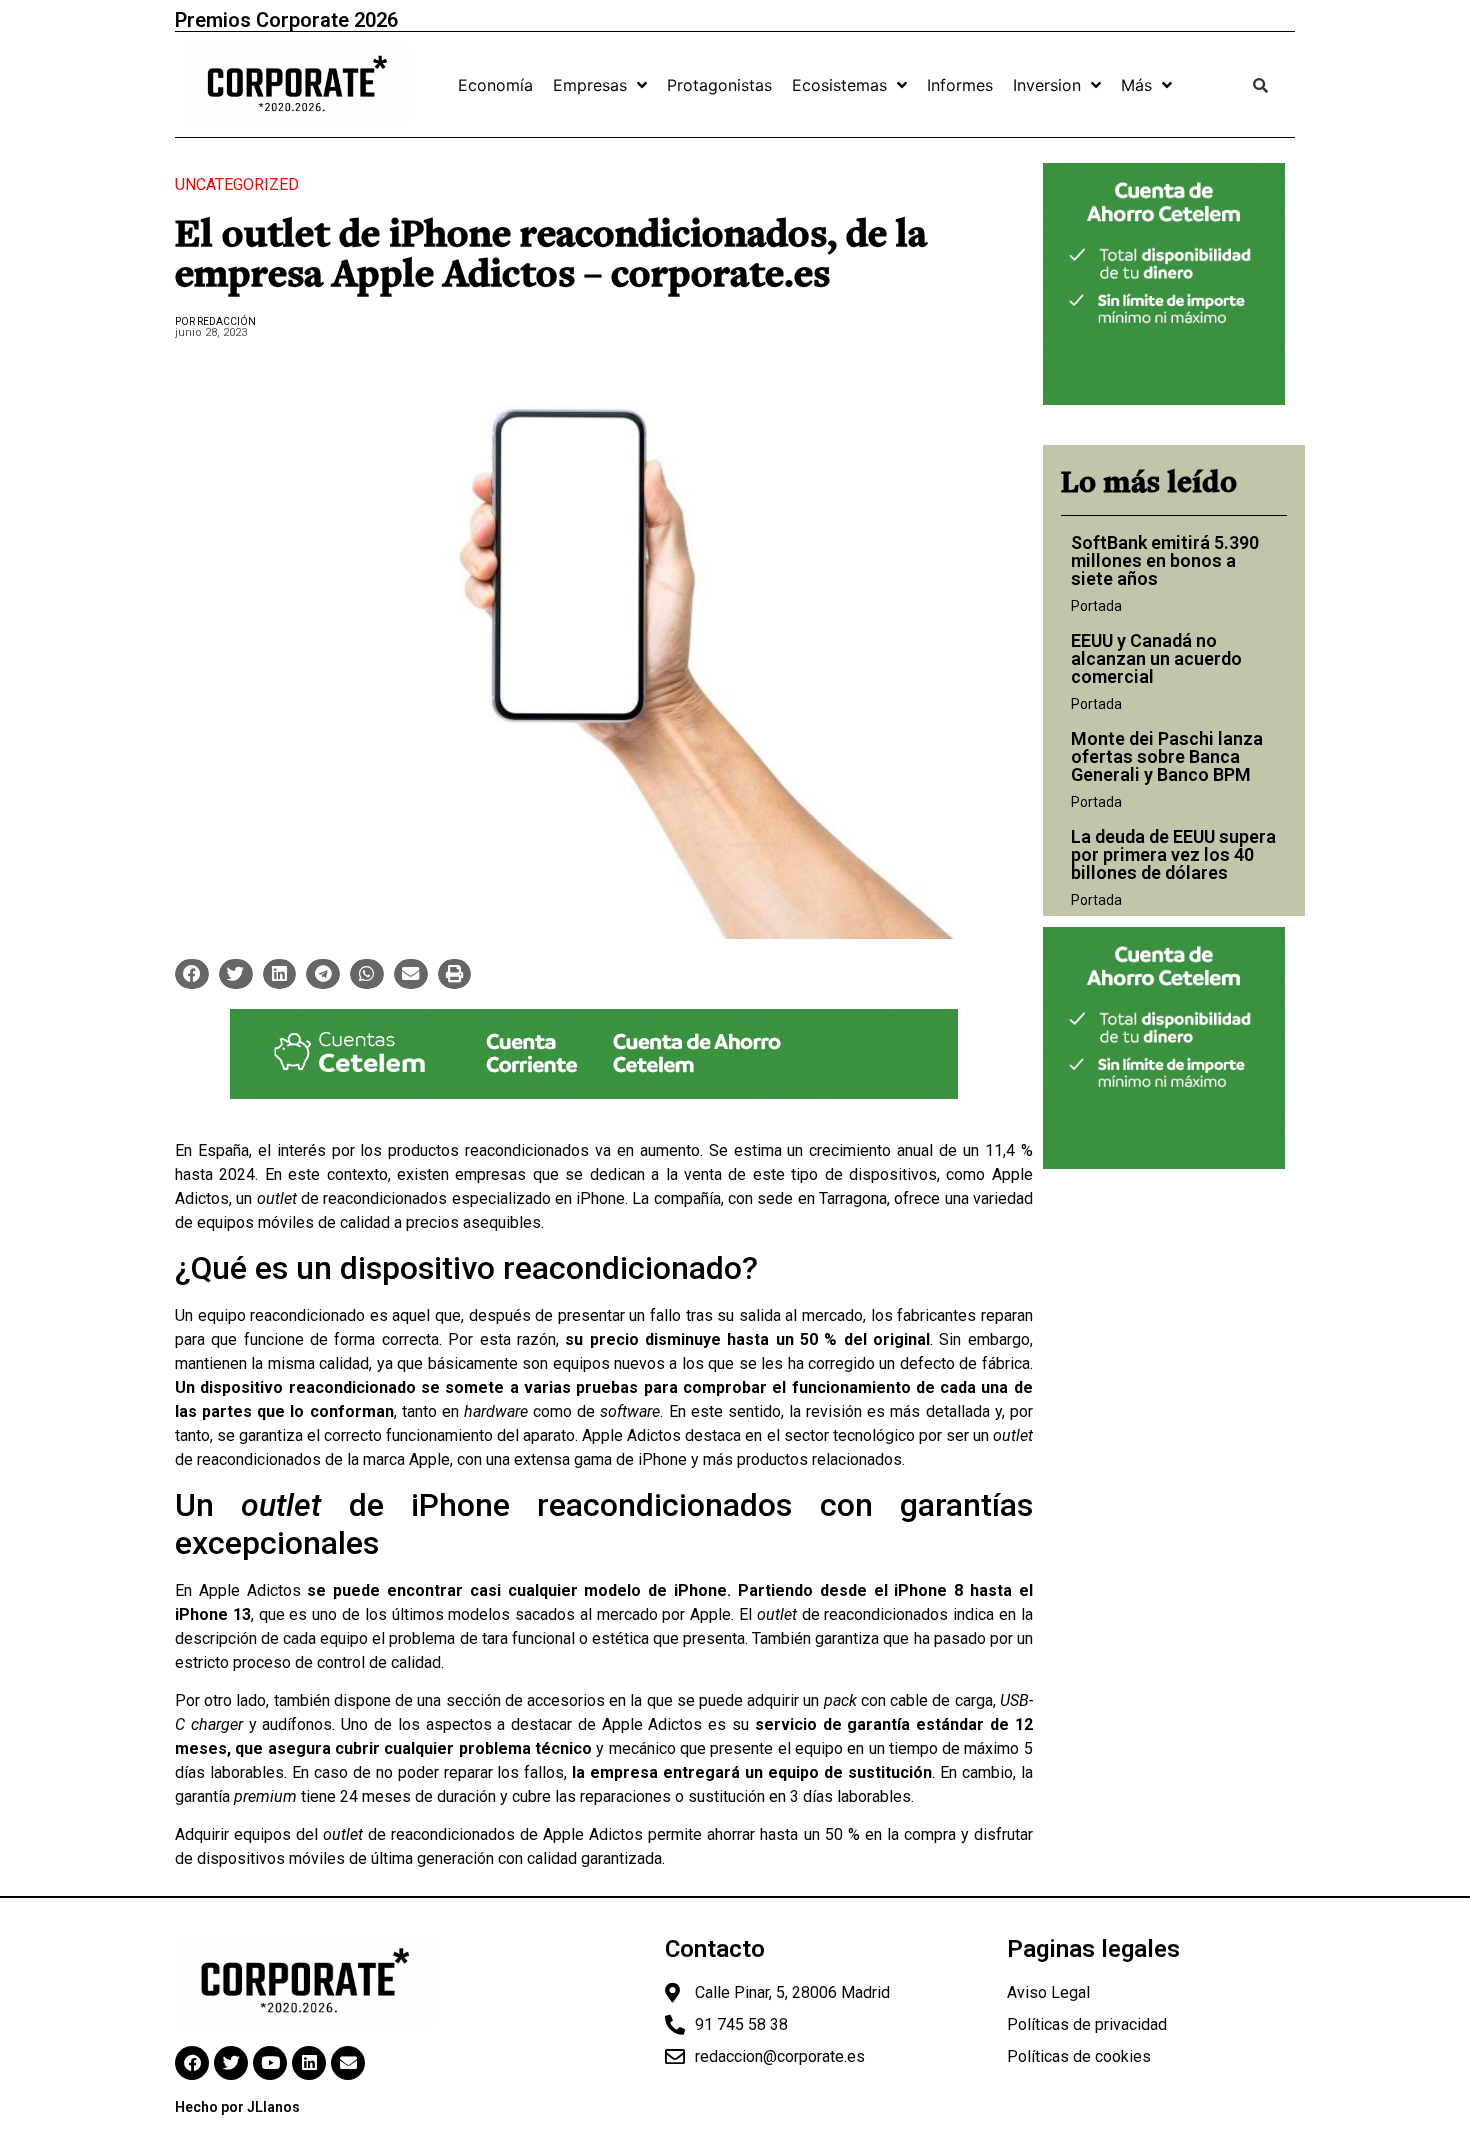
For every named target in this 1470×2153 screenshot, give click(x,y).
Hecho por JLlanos (237, 2107)
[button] (192, 974)
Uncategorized (237, 184)
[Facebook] (192, 2063)
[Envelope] (348, 2063)
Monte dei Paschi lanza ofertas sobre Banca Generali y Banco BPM (1167, 756)
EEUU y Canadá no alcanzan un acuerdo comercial (1156, 658)
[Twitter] (231, 2063)
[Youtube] (270, 2063)
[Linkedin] (309, 2063)
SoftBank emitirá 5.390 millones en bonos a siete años (1165, 560)
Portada (1096, 606)
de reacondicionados (352, 1198)
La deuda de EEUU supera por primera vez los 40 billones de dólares (1173, 854)
